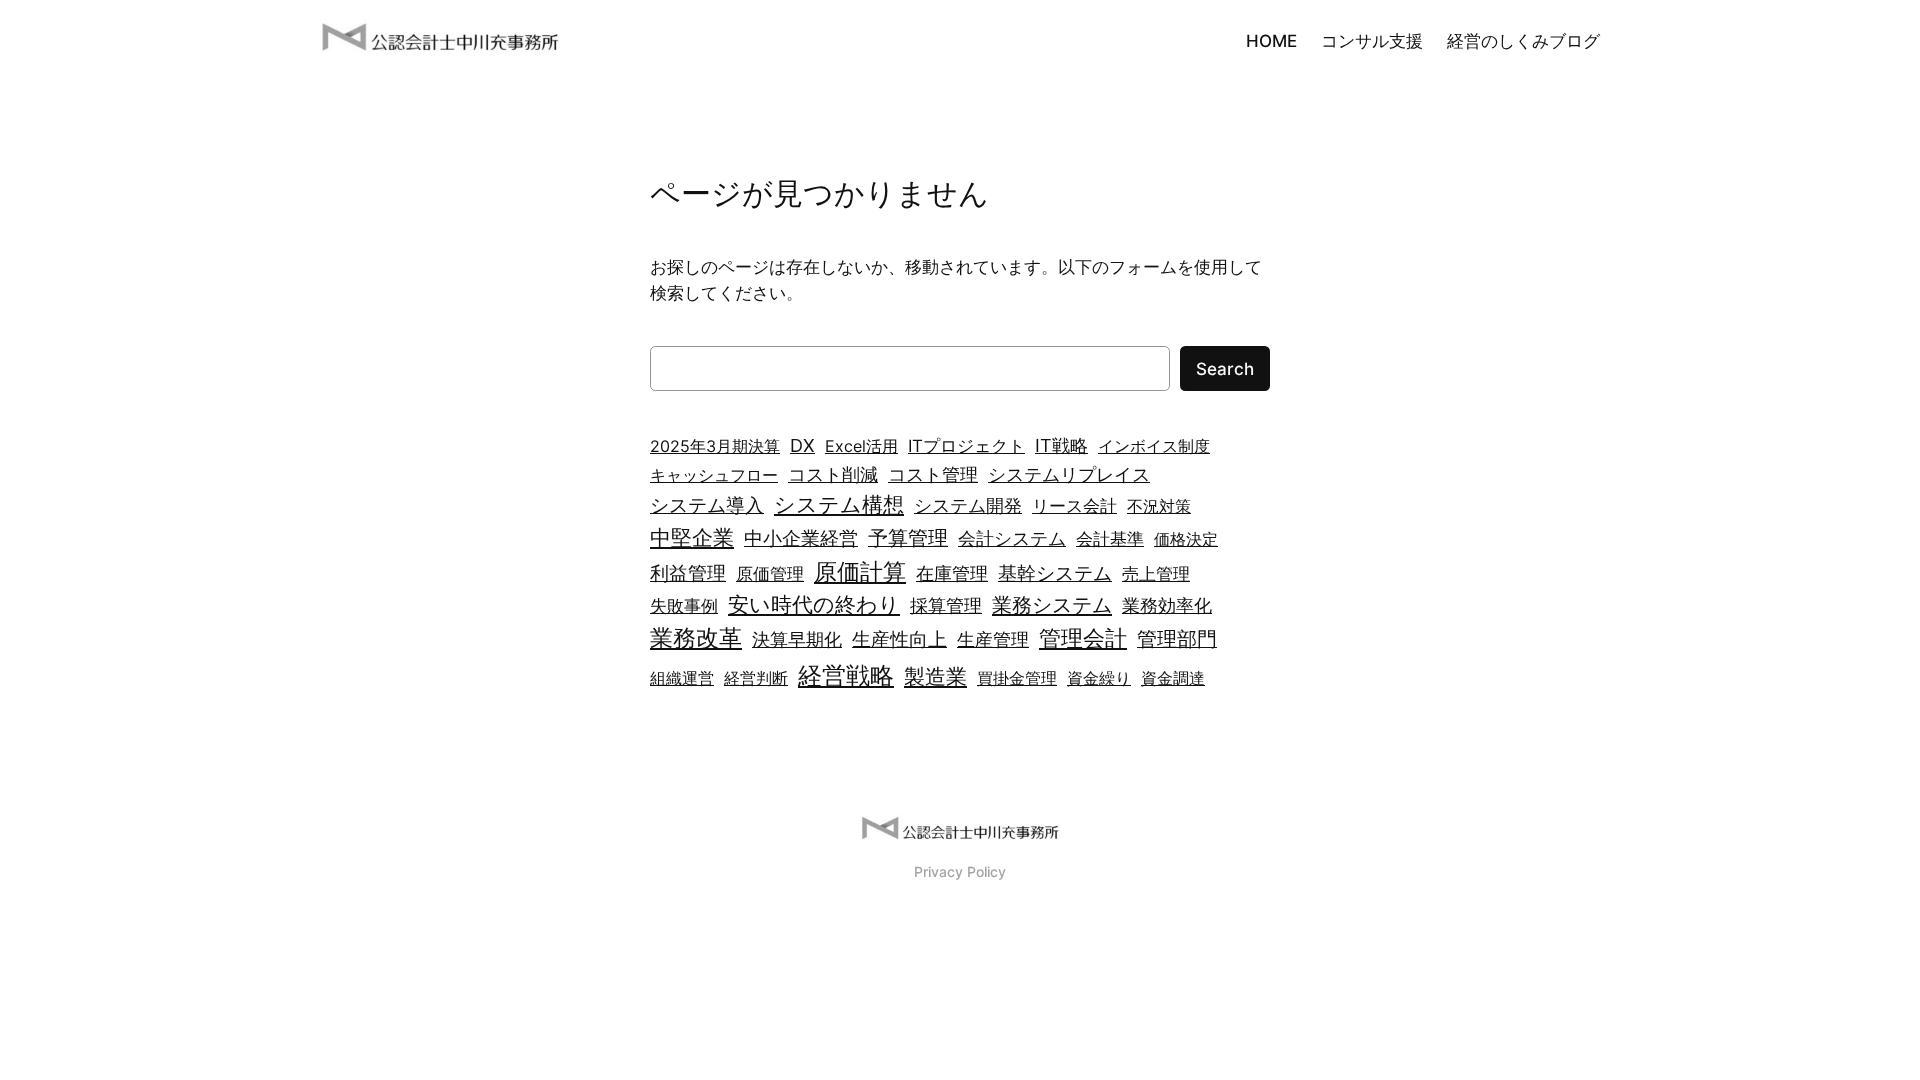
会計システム (1012, 538)
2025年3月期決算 (715, 446)
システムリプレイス (1069, 474)
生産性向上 (899, 639)
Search (1225, 369)
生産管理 (993, 639)
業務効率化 (1167, 605)
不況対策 (1159, 506)
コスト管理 (933, 474)
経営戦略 (846, 675)
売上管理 (1156, 574)
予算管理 (908, 538)
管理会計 (1083, 638)
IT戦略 (1061, 445)
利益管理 (688, 573)
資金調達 (1173, 678)
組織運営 (682, 678)
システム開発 (968, 505)
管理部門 (1177, 639)
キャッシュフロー (714, 475)
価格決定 (1186, 539)
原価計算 (860, 571)
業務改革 (696, 638)
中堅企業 (692, 537)
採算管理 (946, 605)
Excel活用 (861, 446)
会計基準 (1110, 539)
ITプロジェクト (966, 446)
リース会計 (1074, 506)
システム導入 (707, 505)
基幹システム (1055, 573)
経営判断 (756, 678)
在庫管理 (952, 573)
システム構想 (839, 504)
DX (802, 445)
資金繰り (1099, 678)
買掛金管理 (1017, 678)
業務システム (1052, 604)
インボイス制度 (1154, 446)
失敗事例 (684, 606)
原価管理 (770, 574)
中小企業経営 (801, 538)
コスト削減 (833, 474)
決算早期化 (797, 639)
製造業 (935, 676)
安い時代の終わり (814, 604)
